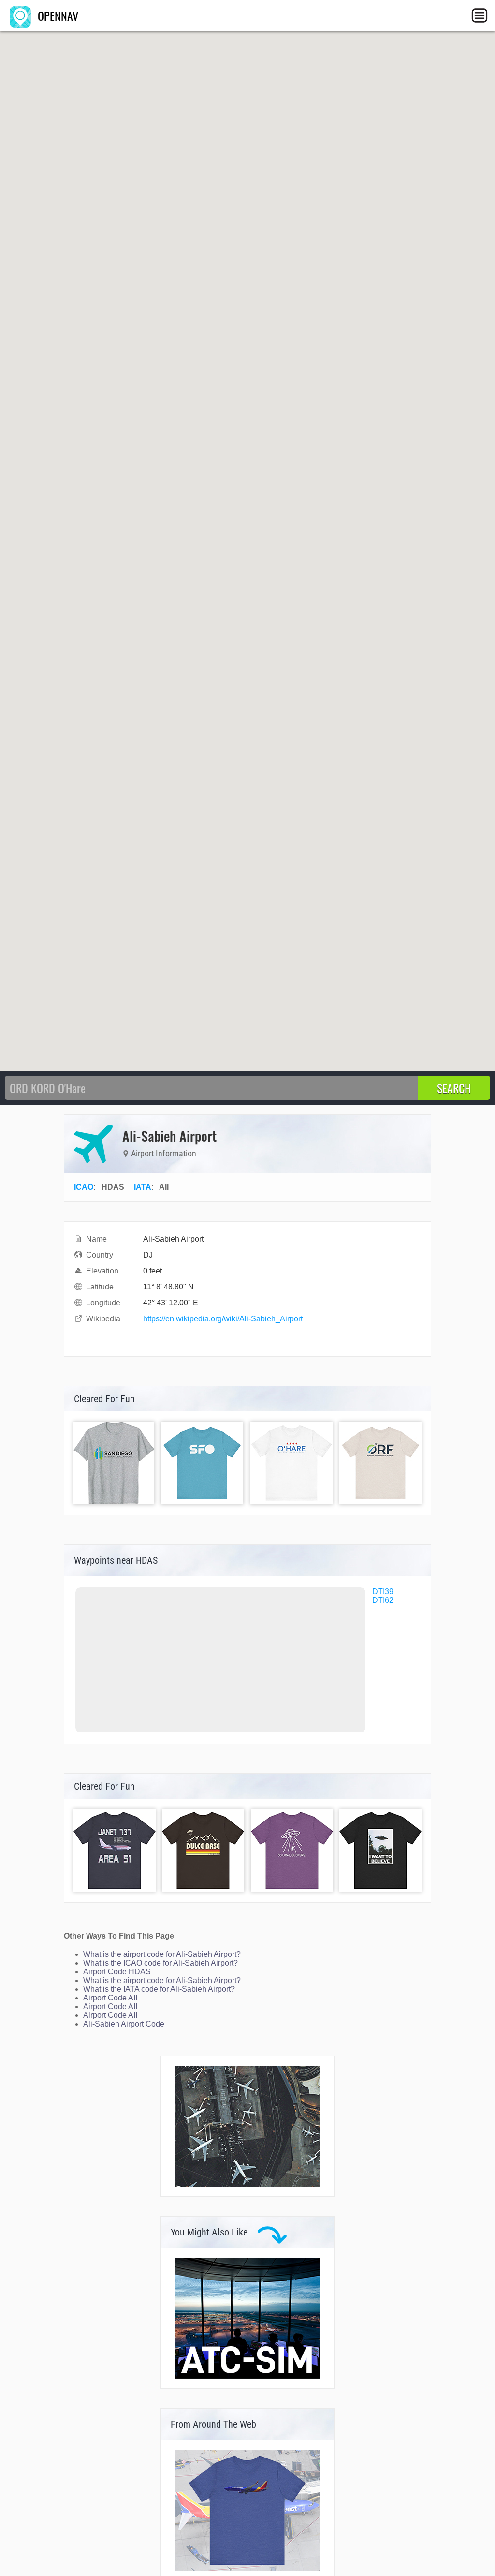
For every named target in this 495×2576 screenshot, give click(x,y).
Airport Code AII (110, 1998)
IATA (143, 1187)
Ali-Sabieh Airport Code (124, 2024)
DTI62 (383, 1600)
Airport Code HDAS (117, 1972)
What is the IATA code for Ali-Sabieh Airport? (159, 1989)
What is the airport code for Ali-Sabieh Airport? (162, 1954)
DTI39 (383, 1591)
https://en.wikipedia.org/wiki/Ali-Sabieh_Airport (223, 1319)
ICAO (84, 1187)
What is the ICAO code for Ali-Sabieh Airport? (160, 1963)
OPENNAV (57, 15)
